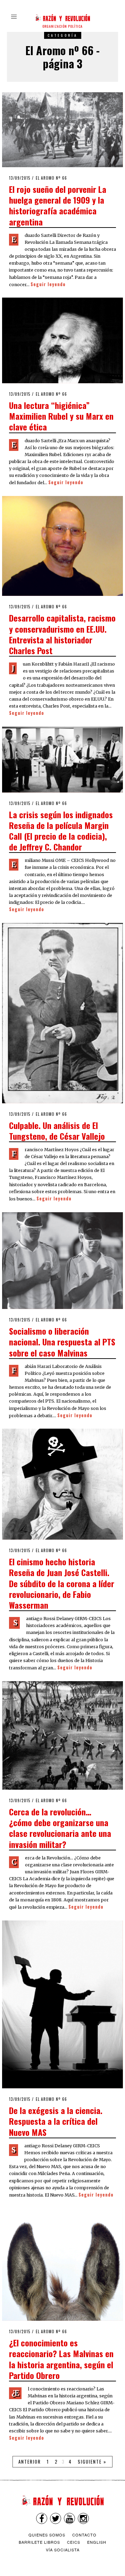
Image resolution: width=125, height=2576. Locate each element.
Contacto (84, 2535)
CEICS (74, 2542)
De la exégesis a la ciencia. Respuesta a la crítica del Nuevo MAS (56, 2121)
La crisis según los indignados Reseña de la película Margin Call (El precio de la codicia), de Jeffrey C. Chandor (61, 831)
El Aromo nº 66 (51, 178)
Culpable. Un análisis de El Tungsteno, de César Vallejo (57, 1131)
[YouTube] (69, 2518)
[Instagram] (83, 2518)
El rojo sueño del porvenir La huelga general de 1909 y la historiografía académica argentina (58, 205)
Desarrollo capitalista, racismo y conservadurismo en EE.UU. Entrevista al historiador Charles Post (62, 634)
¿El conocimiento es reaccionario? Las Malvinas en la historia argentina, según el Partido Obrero (61, 2359)
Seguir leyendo (48, 284)
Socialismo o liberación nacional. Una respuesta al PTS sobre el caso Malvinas (62, 1342)
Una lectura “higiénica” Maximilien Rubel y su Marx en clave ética (61, 416)
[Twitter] (56, 2518)
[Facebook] (42, 2518)
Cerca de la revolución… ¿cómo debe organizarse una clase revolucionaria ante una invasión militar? (60, 1828)
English (97, 2542)
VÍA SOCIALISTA (63, 2550)
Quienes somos (47, 2535)
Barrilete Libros (39, 2542)
